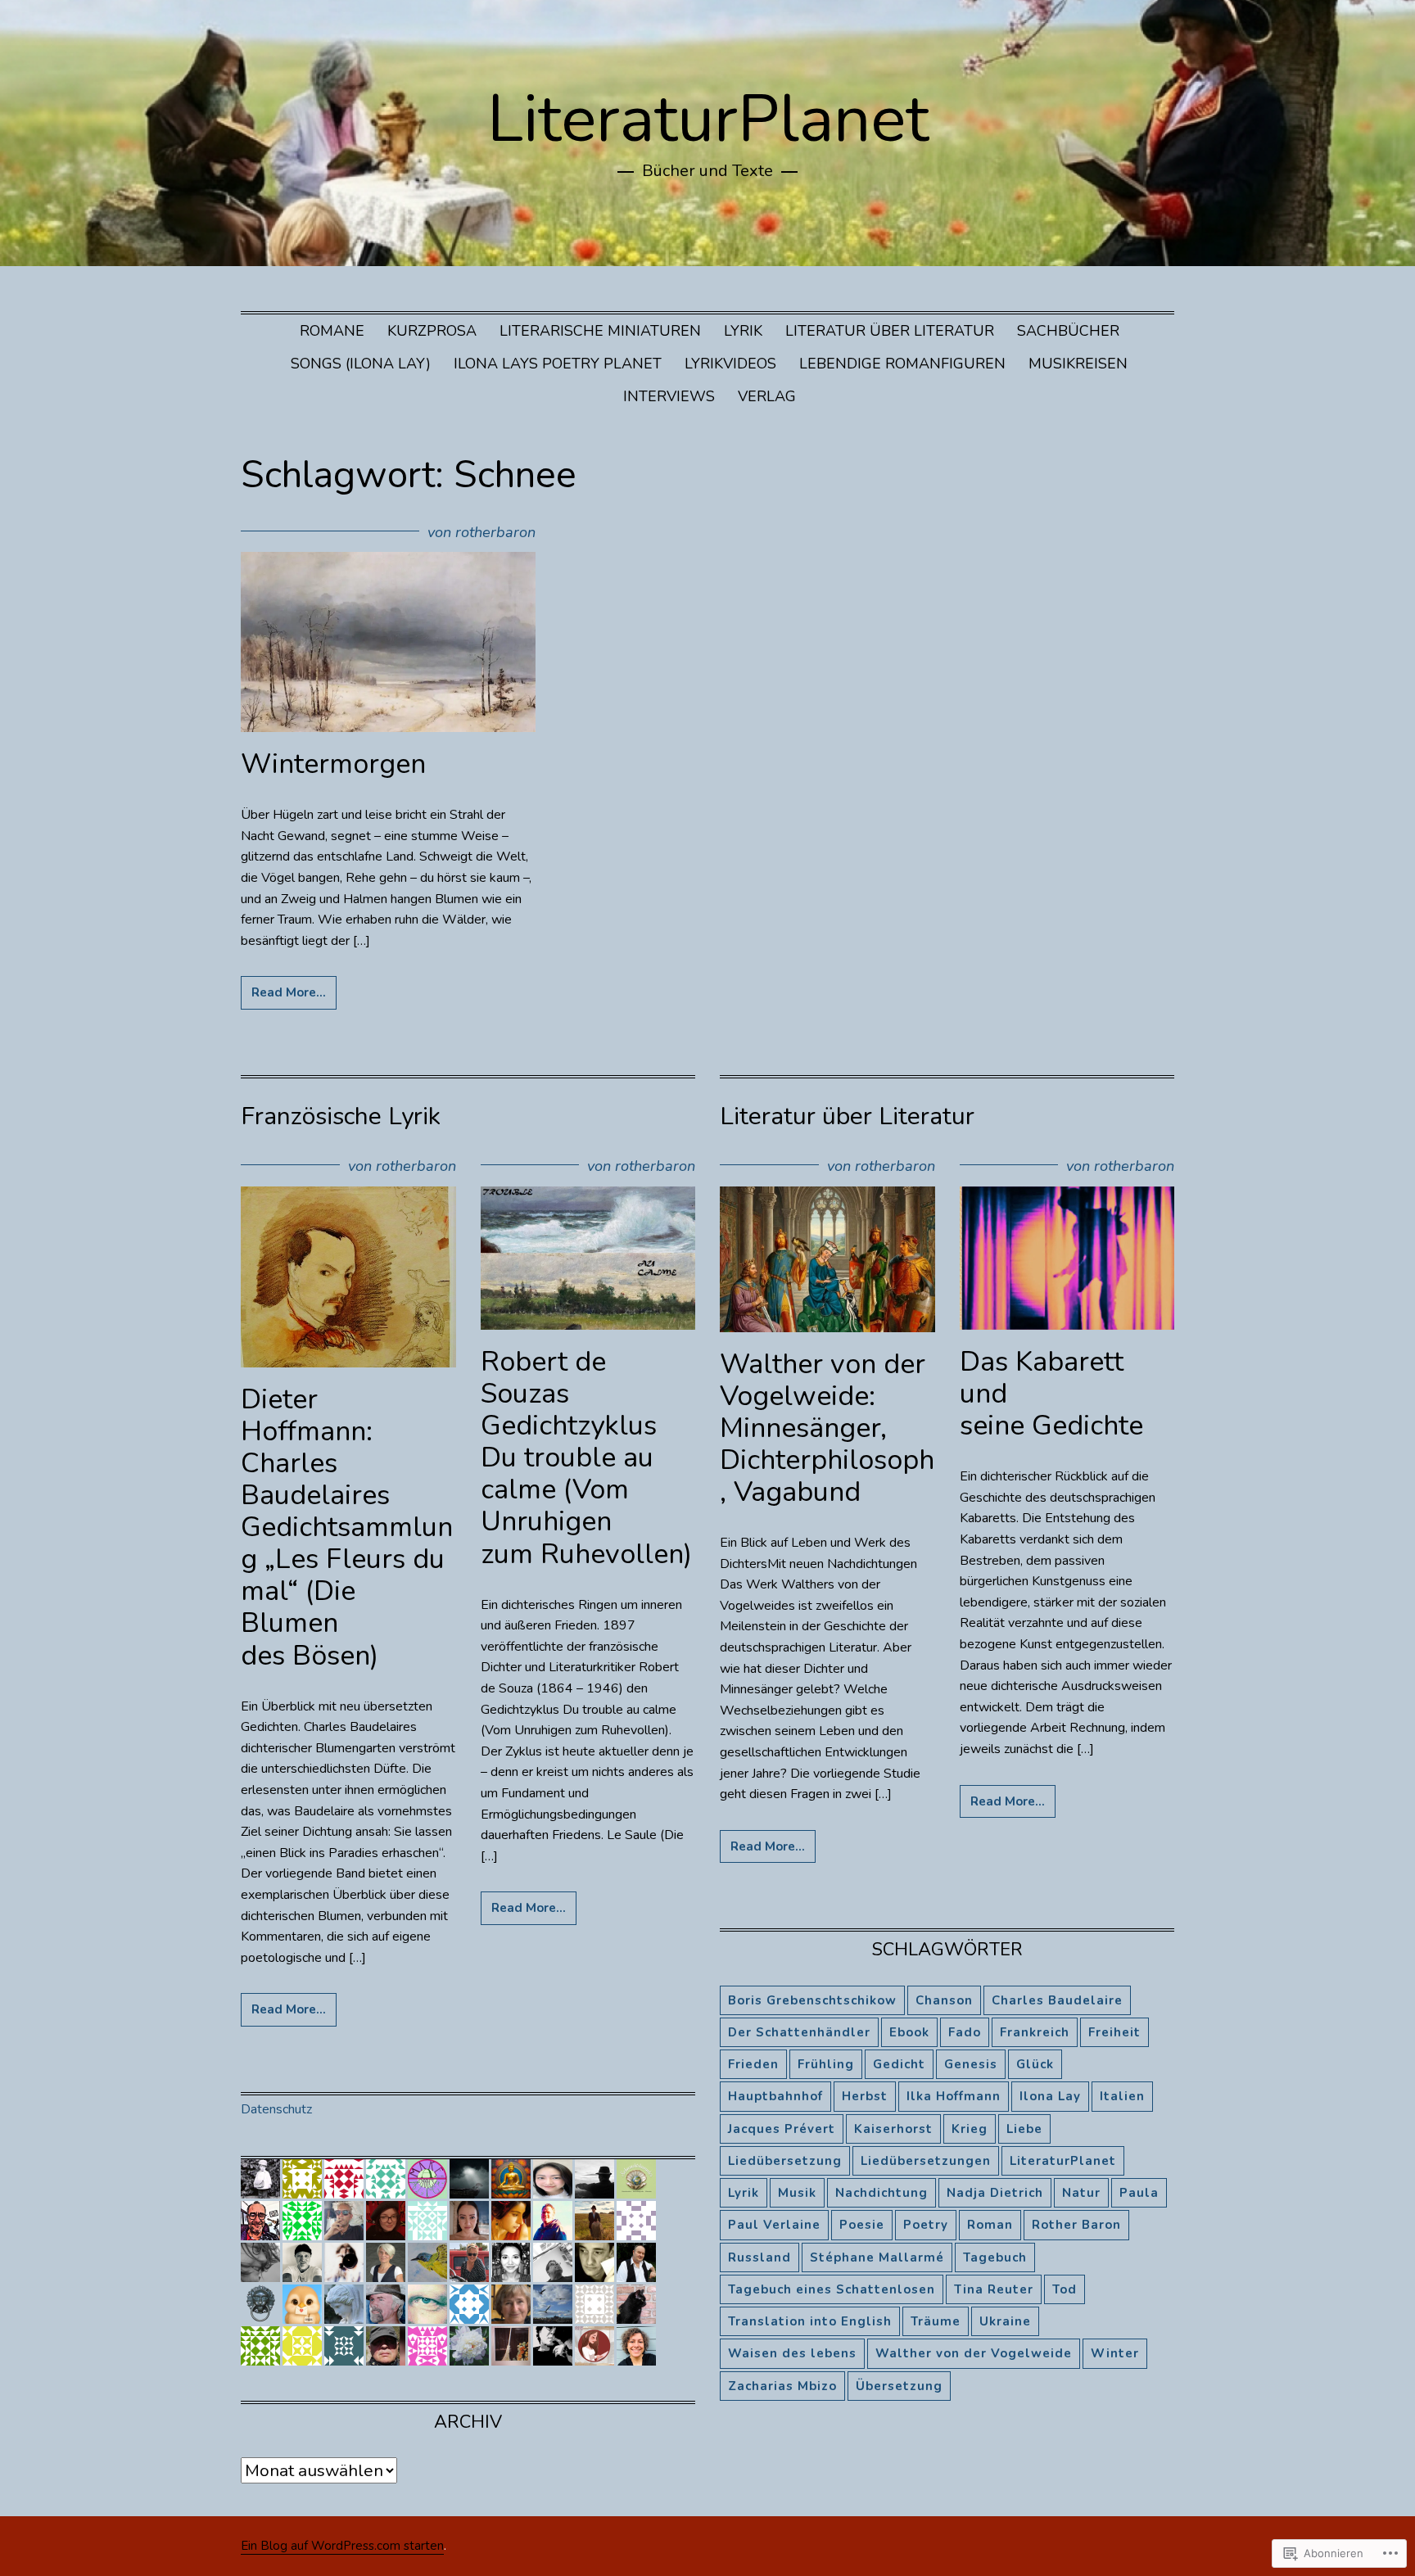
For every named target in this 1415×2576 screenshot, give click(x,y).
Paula (1139, 2193)
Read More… (289, 992)
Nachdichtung (882, 2193)
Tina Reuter (994, 2289)
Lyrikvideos (730, 364)
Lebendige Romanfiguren (902, 364)
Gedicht (899, 2064)
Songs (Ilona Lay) (361, 364)
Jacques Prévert (782, 2129)
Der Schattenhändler (799, 2032)
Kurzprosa (432, 331)
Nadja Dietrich (995, 2193)
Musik (797, 2193)
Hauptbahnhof (775, 2096)
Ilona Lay (1050, 2096)
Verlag (767, 396)
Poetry (926, 2225)
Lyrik (743, 331)
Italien (1122, 2096)
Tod (1065, 2289)
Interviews (669, 396)
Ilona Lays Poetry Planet (558, 364)
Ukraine (1005, 2321)
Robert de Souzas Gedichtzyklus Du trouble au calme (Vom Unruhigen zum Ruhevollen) (586, 1458)
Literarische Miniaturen (600, 331)
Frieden (753, 2064)
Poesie (862, 2225)
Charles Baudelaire (1057, 2000)
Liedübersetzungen (926, 2161)
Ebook (909, 2032)
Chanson (944, 2000)
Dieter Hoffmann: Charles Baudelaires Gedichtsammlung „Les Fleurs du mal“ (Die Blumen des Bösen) (347, 1528)
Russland (759, 2257)
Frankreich (1035, 2032)
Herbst (865, 2096)
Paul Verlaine (774, 2225)
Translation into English (810, 2321)
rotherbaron (495, 532)
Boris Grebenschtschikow (812, 2000)
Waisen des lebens (792, 2353)
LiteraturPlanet (708, 119)
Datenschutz (276, 2109)
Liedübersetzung (785, 2161)
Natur (1081, 2193)
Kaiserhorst (893, 2129)
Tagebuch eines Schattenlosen (832, 2289)
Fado (965, 2032)
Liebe (1024, 2129)
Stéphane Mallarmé (877, 2257)
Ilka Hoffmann (954, 2096)
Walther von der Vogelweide (974, 2353)
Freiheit (1114, 2032)
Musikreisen (1078, 364)
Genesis (971, 2064)
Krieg (970, 2129)
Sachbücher (1068, 331)
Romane (332, 331)
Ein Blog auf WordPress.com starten (342, 2546)
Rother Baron (1076, 2225)
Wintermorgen (333, 764)
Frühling (826, 2064)
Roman (990, 2225)
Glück (1035, 2064)
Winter (1115, 2353)
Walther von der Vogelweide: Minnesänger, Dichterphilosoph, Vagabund (827, 1428)
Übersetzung (899, 2386)
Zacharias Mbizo (782, 2386)
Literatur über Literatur (890, 331)
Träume (936, 2321)
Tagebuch (995, 2257)
